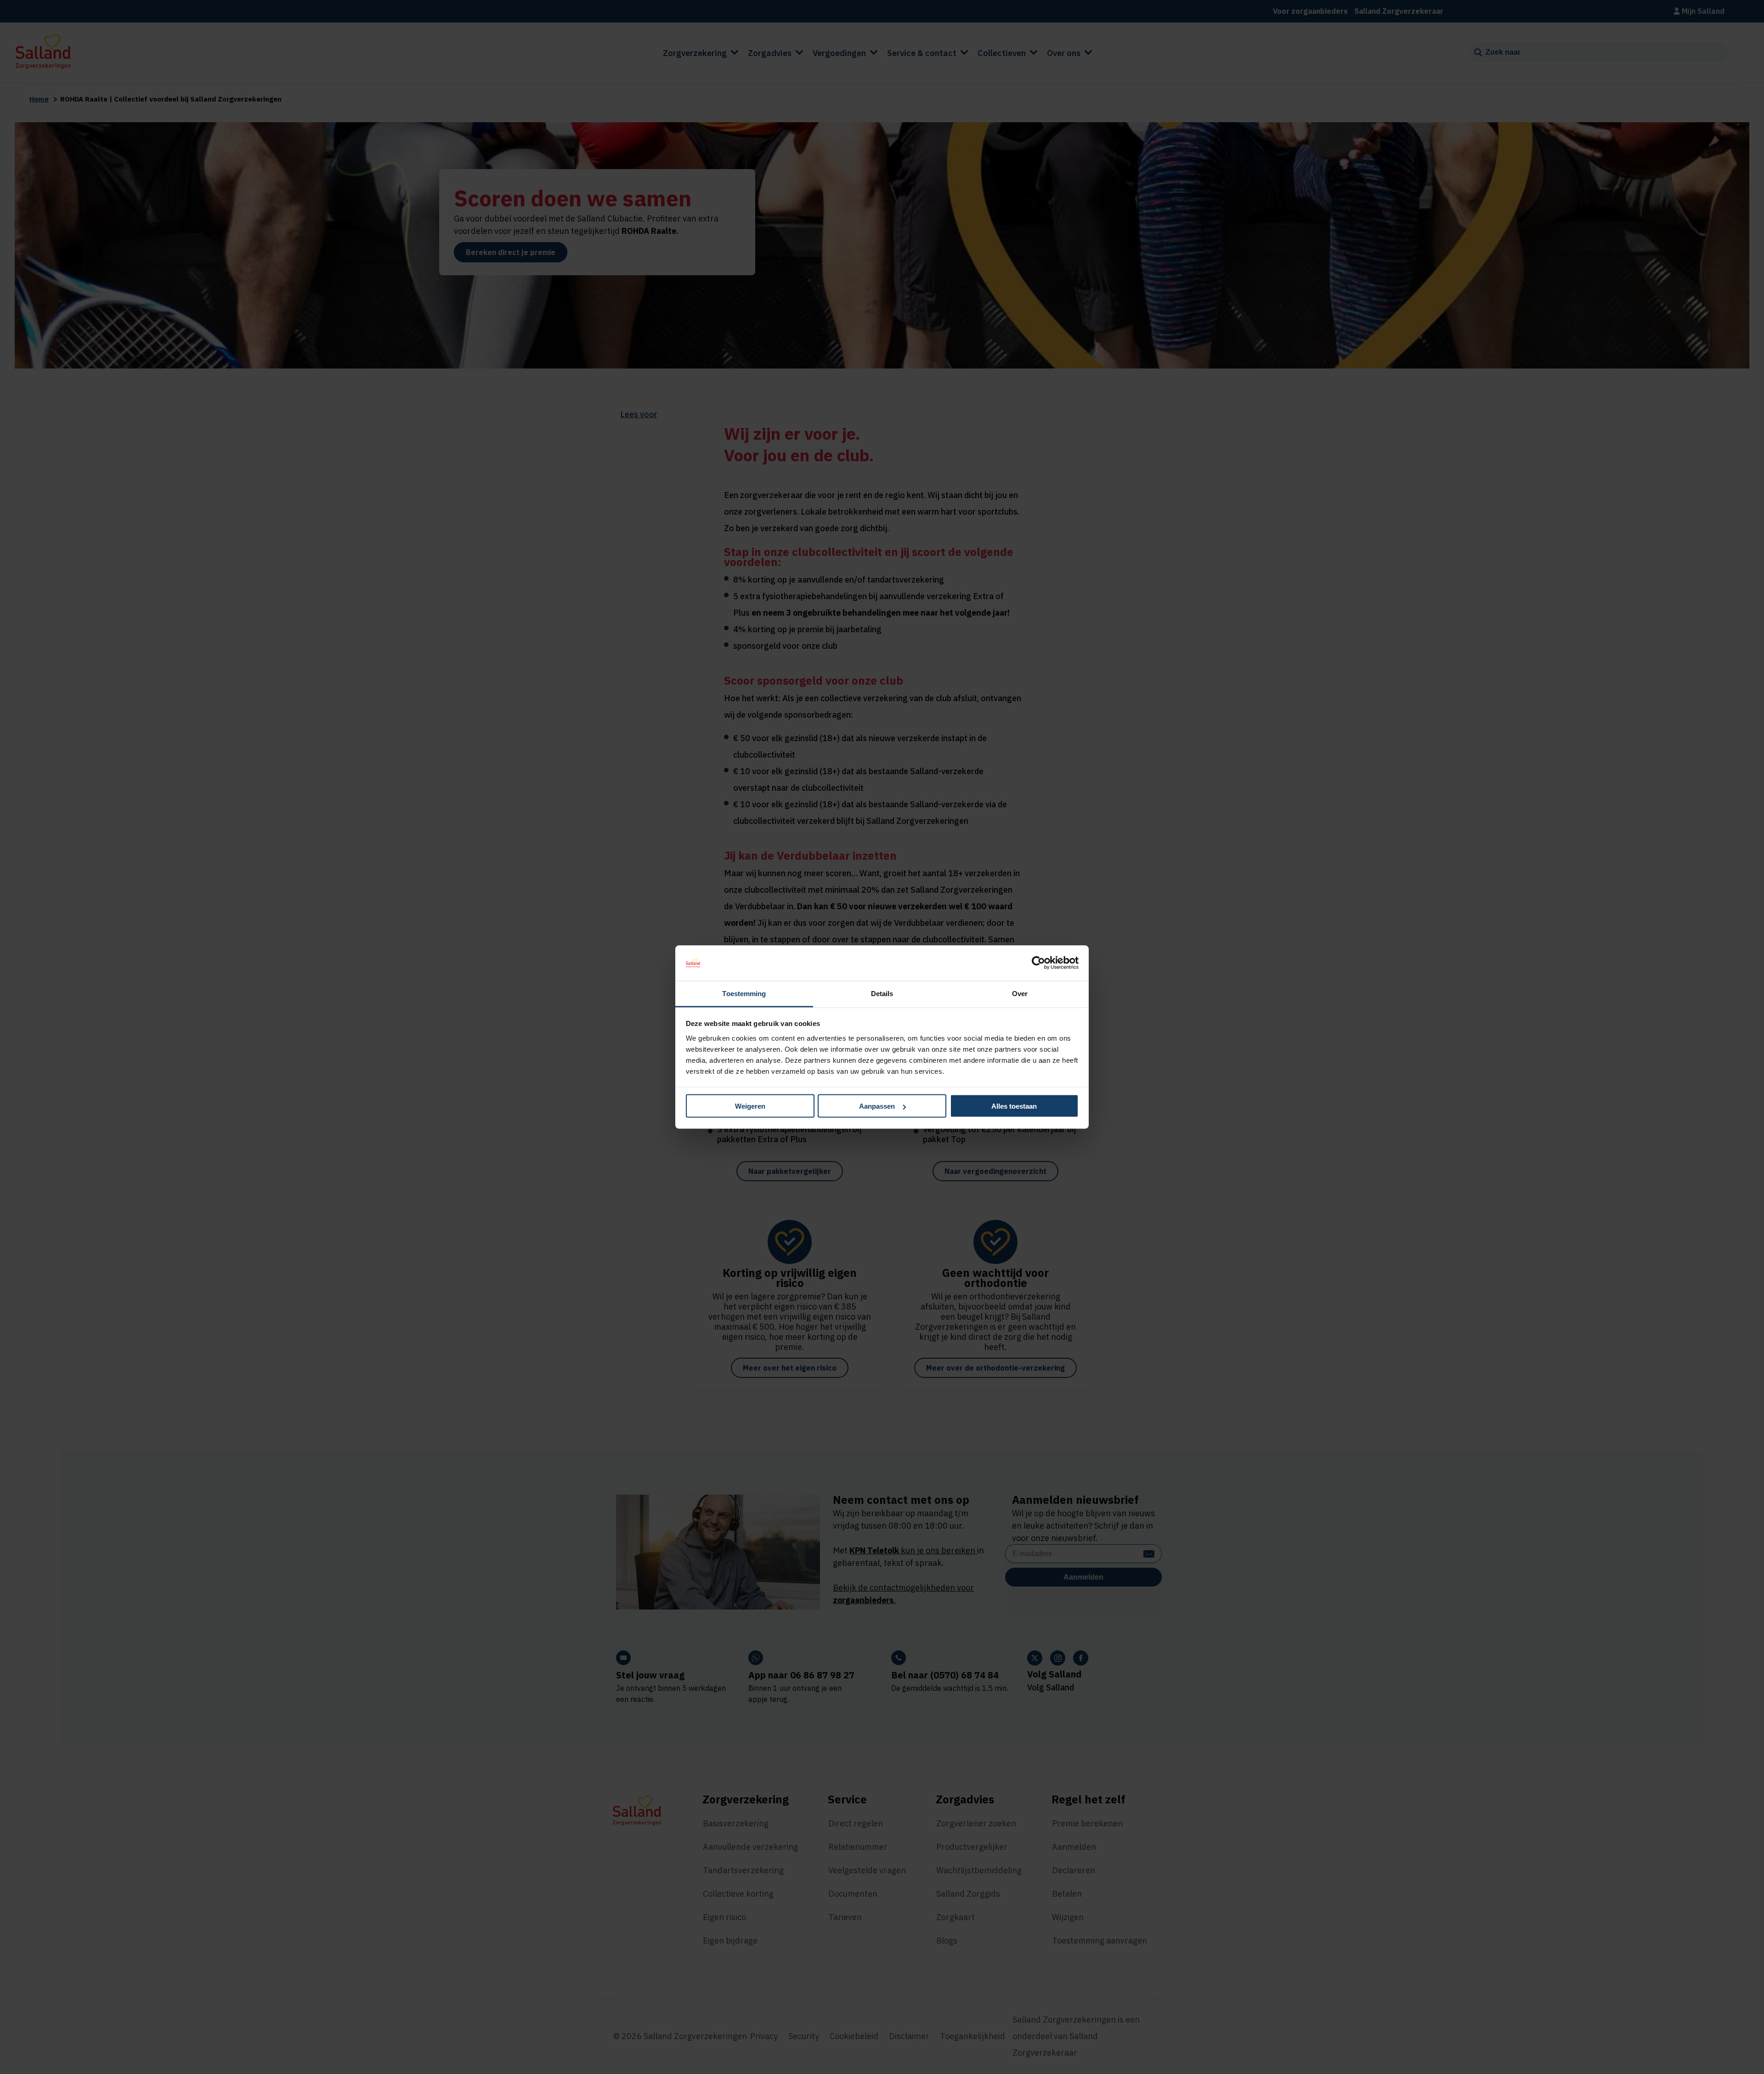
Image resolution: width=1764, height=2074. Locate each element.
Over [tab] (1020, 993)
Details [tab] (882, 993)
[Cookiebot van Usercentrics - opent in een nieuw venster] (1038, 963)
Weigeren (750, 1106)
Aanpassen (877, 1106)
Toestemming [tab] (744, 993)
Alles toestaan (1014, 1106)
